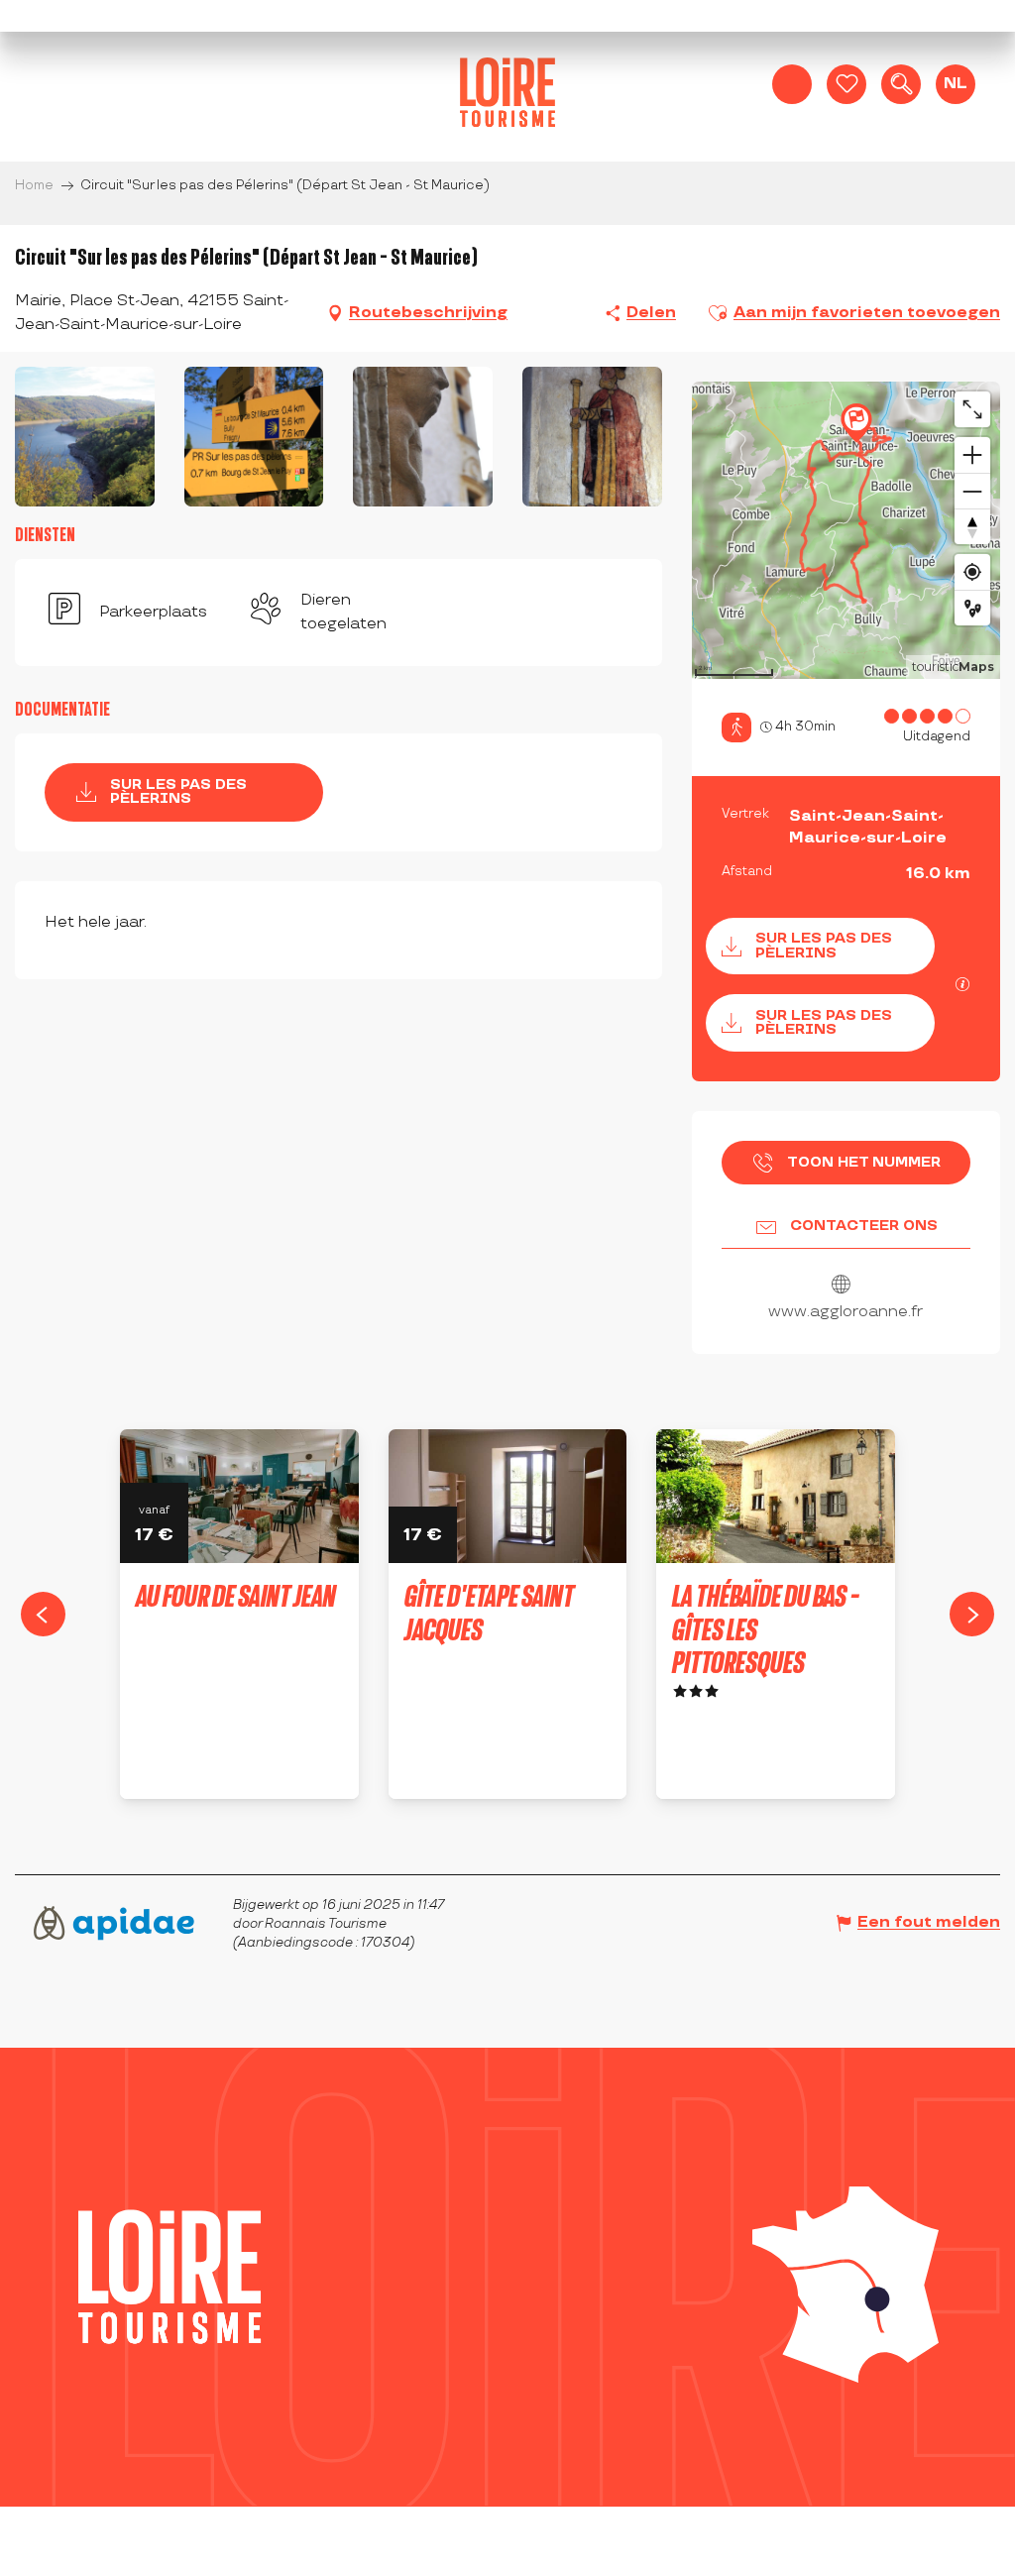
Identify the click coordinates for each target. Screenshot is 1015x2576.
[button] (901, 84)
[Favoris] (846, 84)
